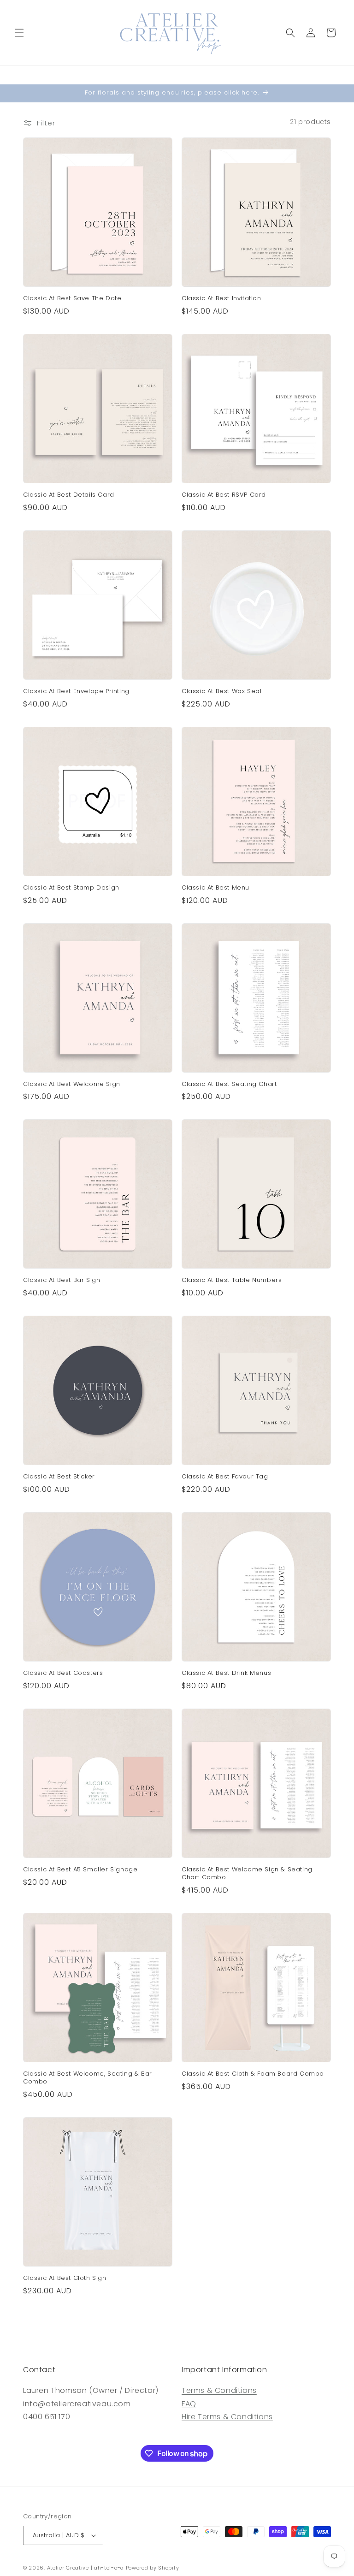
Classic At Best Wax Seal (221, 691)
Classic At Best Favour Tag (225, 1477)
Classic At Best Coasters (63, 1673)
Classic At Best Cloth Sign (65, 2278)
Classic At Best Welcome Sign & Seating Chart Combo (247, 1874)
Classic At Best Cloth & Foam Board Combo (253, 2074)
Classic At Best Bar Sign (62, 1280)
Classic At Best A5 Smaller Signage (80, 1870)
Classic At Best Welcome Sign (72, 1084)
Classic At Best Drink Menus (226, 1673)
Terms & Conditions (219, 2390)
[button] (19, 33)
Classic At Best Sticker (59, 1477)
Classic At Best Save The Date (72, 299)
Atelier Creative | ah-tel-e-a (86, 2568)
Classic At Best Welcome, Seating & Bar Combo (88, 2078)
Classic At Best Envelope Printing (76, 691)
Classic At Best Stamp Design (71, 888)
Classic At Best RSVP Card (224, 495)
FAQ (189, 2404)
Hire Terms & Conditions (227, 2417)
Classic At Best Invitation (221, 299)
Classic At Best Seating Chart (229, 1084)
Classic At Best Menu (215, 888)
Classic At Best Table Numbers (232, 1280)
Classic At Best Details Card (69, 495)
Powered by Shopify (153, 2568)
